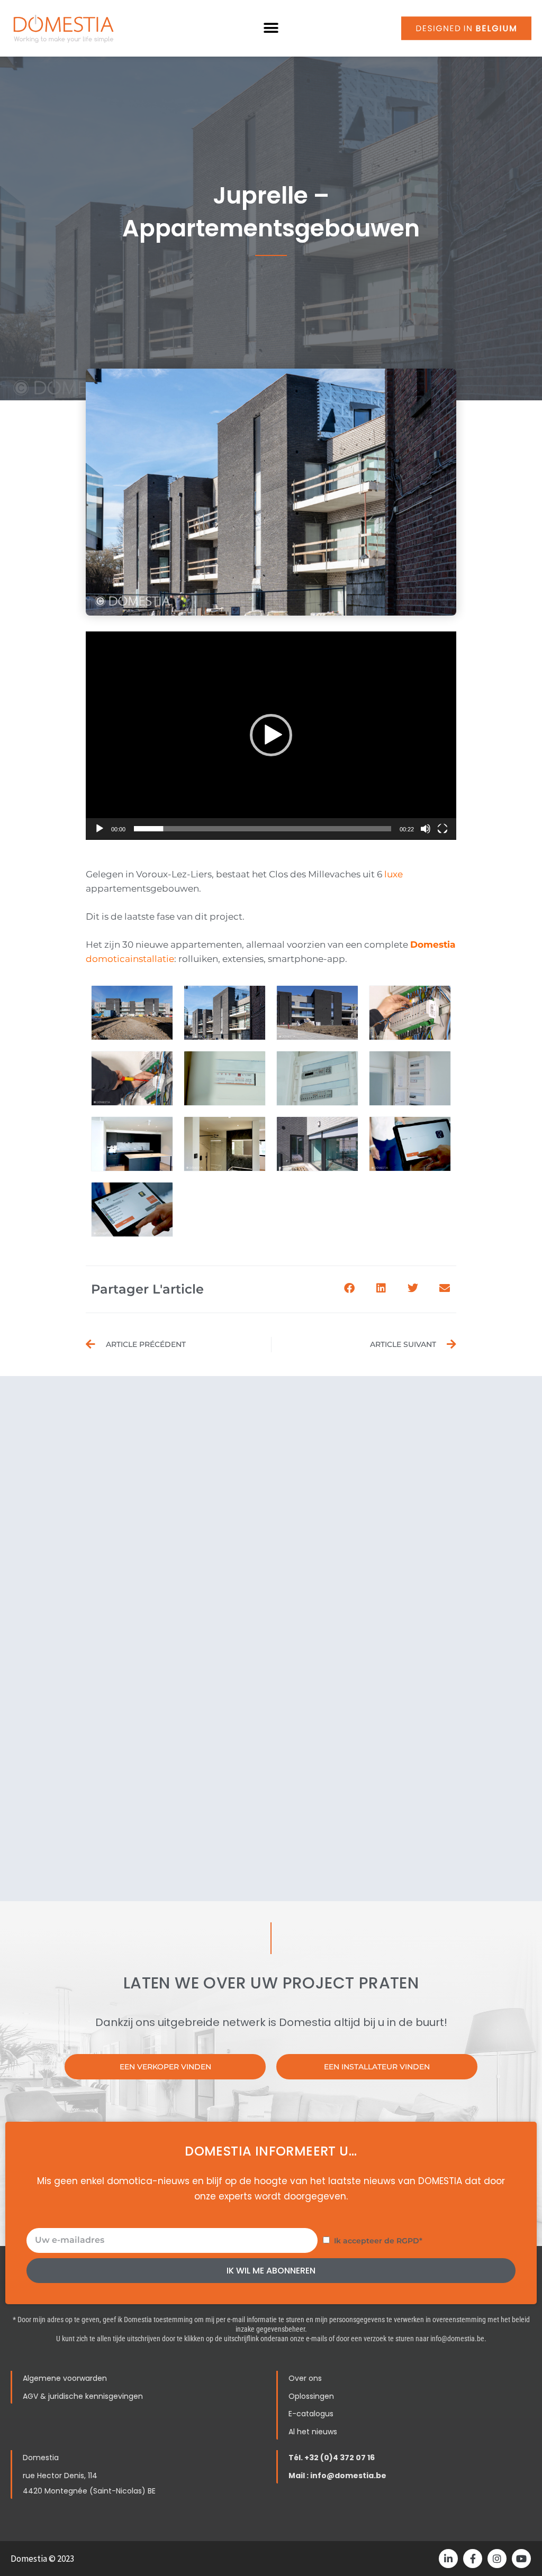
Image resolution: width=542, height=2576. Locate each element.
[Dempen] (426, 829)
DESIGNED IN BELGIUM (466, 28)
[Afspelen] (100, 829)
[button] (271, 28)
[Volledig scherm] (442, 829)
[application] (271, 736)
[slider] (263, 829)
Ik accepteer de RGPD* (378, 2241)
